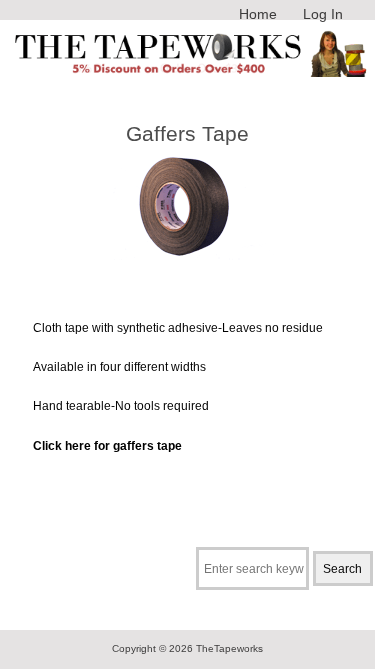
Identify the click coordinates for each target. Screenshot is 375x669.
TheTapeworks (229, 648)
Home (258, 14)
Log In (323, 14)
